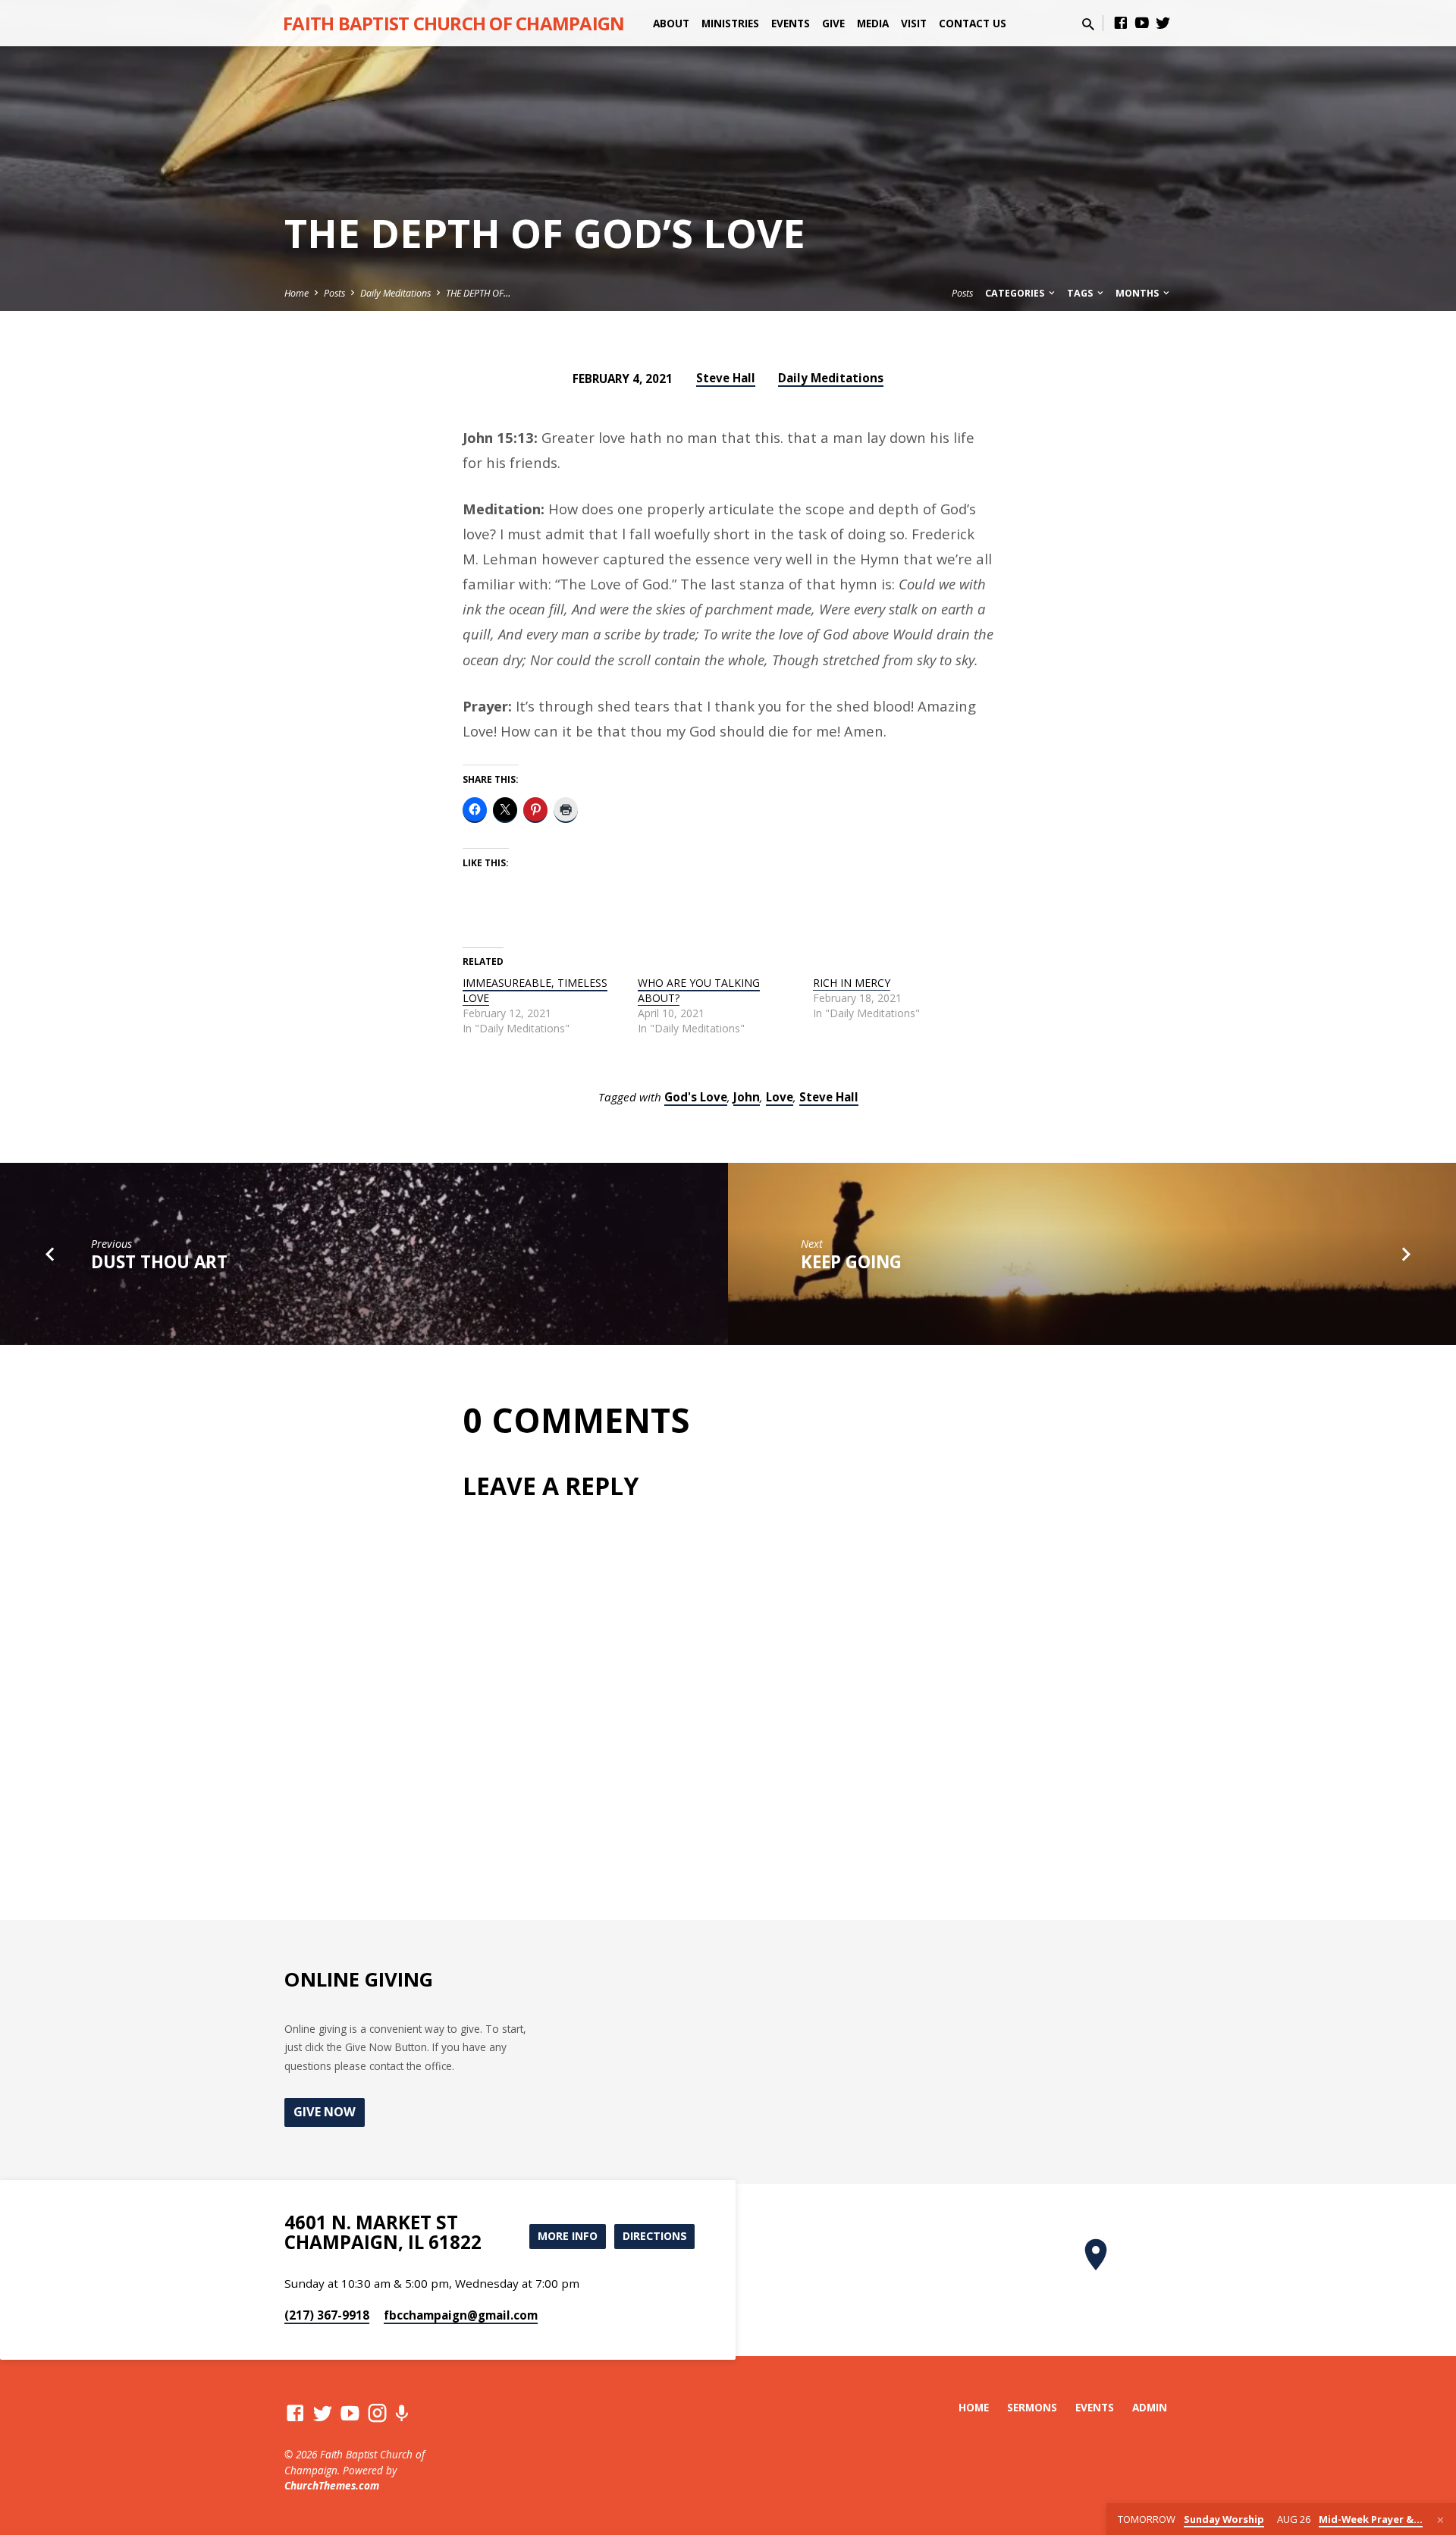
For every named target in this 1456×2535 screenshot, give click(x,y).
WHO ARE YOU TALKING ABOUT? (699, 990)
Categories (1016, 293)
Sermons (1032, 2407)
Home (297, 293)
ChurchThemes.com (332, 2485)
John (747, 1097)
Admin (1150, 2407)
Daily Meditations (395, 293)
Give (833, 23)
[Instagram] (377, 2412)
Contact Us (973, 23)
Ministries (730, 23)
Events (791, 23)
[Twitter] (1163, 22)
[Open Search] (1088, 24)
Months (1138, 293)
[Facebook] (1121, 22)
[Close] (1440, 2520)
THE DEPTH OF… (478, 293)
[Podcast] (402, 2413)
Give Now (325, 2112)
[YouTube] (1142, 22)
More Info (568, 2236)
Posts (334, 293)
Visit (914, 23)
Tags (1081, 293)
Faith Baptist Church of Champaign (453, 23)
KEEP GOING (851, 1262)
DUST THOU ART (159, 1262)
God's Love (696, 1097)
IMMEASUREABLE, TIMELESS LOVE (535, 990)
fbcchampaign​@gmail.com (461, 2315)
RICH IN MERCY (852, 983)
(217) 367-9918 (327, 2315)
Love (780, 1097)
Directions (655, 2236)
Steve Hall (726, 378)
